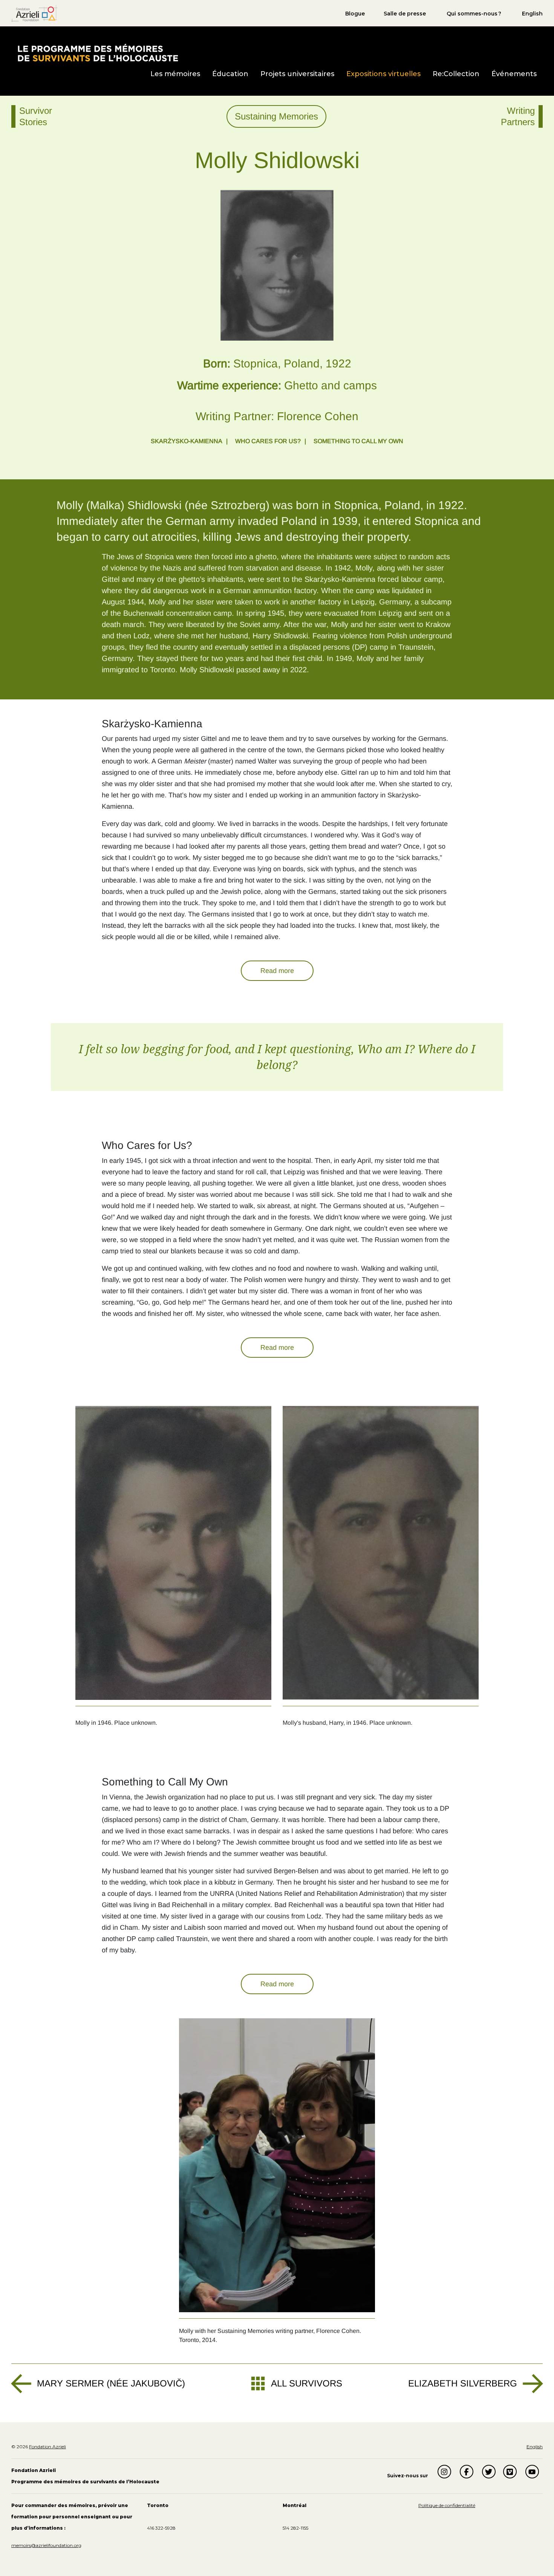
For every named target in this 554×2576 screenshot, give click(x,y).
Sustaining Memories (276, 116)
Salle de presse (405, 14)
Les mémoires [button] (175, 74)
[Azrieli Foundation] (34, 13)
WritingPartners (518, 116)
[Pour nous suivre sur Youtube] (532, 2472)
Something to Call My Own (358, 441)
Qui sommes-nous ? (474, 14)
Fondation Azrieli (47, 2447)
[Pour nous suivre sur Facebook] (467, 2472)
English (532, 14)
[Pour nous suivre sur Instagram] (444, 2472)
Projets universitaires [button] (297, 74)
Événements (514, 74)
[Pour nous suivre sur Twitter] (489, 2472)
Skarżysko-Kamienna (187, 441)
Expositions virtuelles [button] (383, 74)
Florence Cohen (318, 416)
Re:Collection (456, 74)
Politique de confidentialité (447, 2505)
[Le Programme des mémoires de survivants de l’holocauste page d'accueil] (97, 52)
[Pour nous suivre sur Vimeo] (510, 2472)
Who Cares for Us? (268, 441)
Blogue (355, 14)
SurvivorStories (36, 116)
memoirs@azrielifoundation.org (46, 2545)
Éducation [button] (230, 74)
